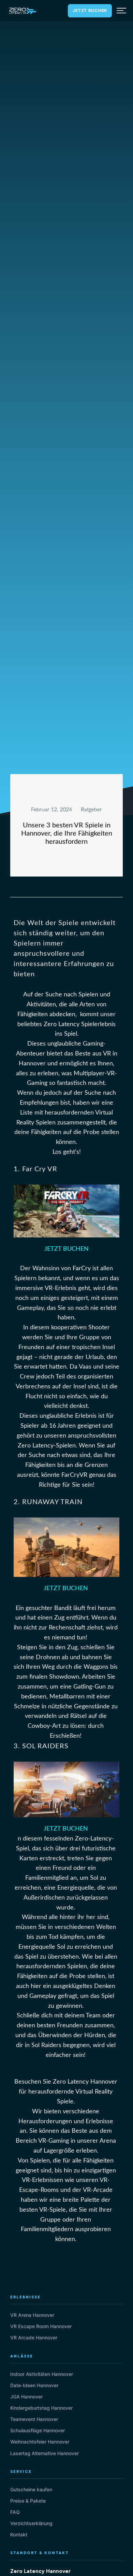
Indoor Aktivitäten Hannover (42, 2374)
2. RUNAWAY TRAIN (48, 1502)
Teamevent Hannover (34, 2419)
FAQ (15, 2512)
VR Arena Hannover (32, 2315)
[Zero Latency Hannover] (23, 11)
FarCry (82, 1269)
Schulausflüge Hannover (38, 2430)
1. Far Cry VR (35, 1169)
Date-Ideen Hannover (34, 2385)
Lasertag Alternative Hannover (45, 2453)
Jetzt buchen (90, 10)
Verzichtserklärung (31, 2523)
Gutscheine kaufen (31, 2489)
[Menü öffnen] (121, 11)
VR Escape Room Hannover (41, 2326)
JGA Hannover (26, 2397)
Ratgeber (91, 810)
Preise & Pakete (28, 2501)
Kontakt (19, 2535)
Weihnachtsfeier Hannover (40, 2442)
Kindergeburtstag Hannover (41, 2408)
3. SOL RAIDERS (41, 1746)
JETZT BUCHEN (66, 1249)
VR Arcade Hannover (34, 2337)
